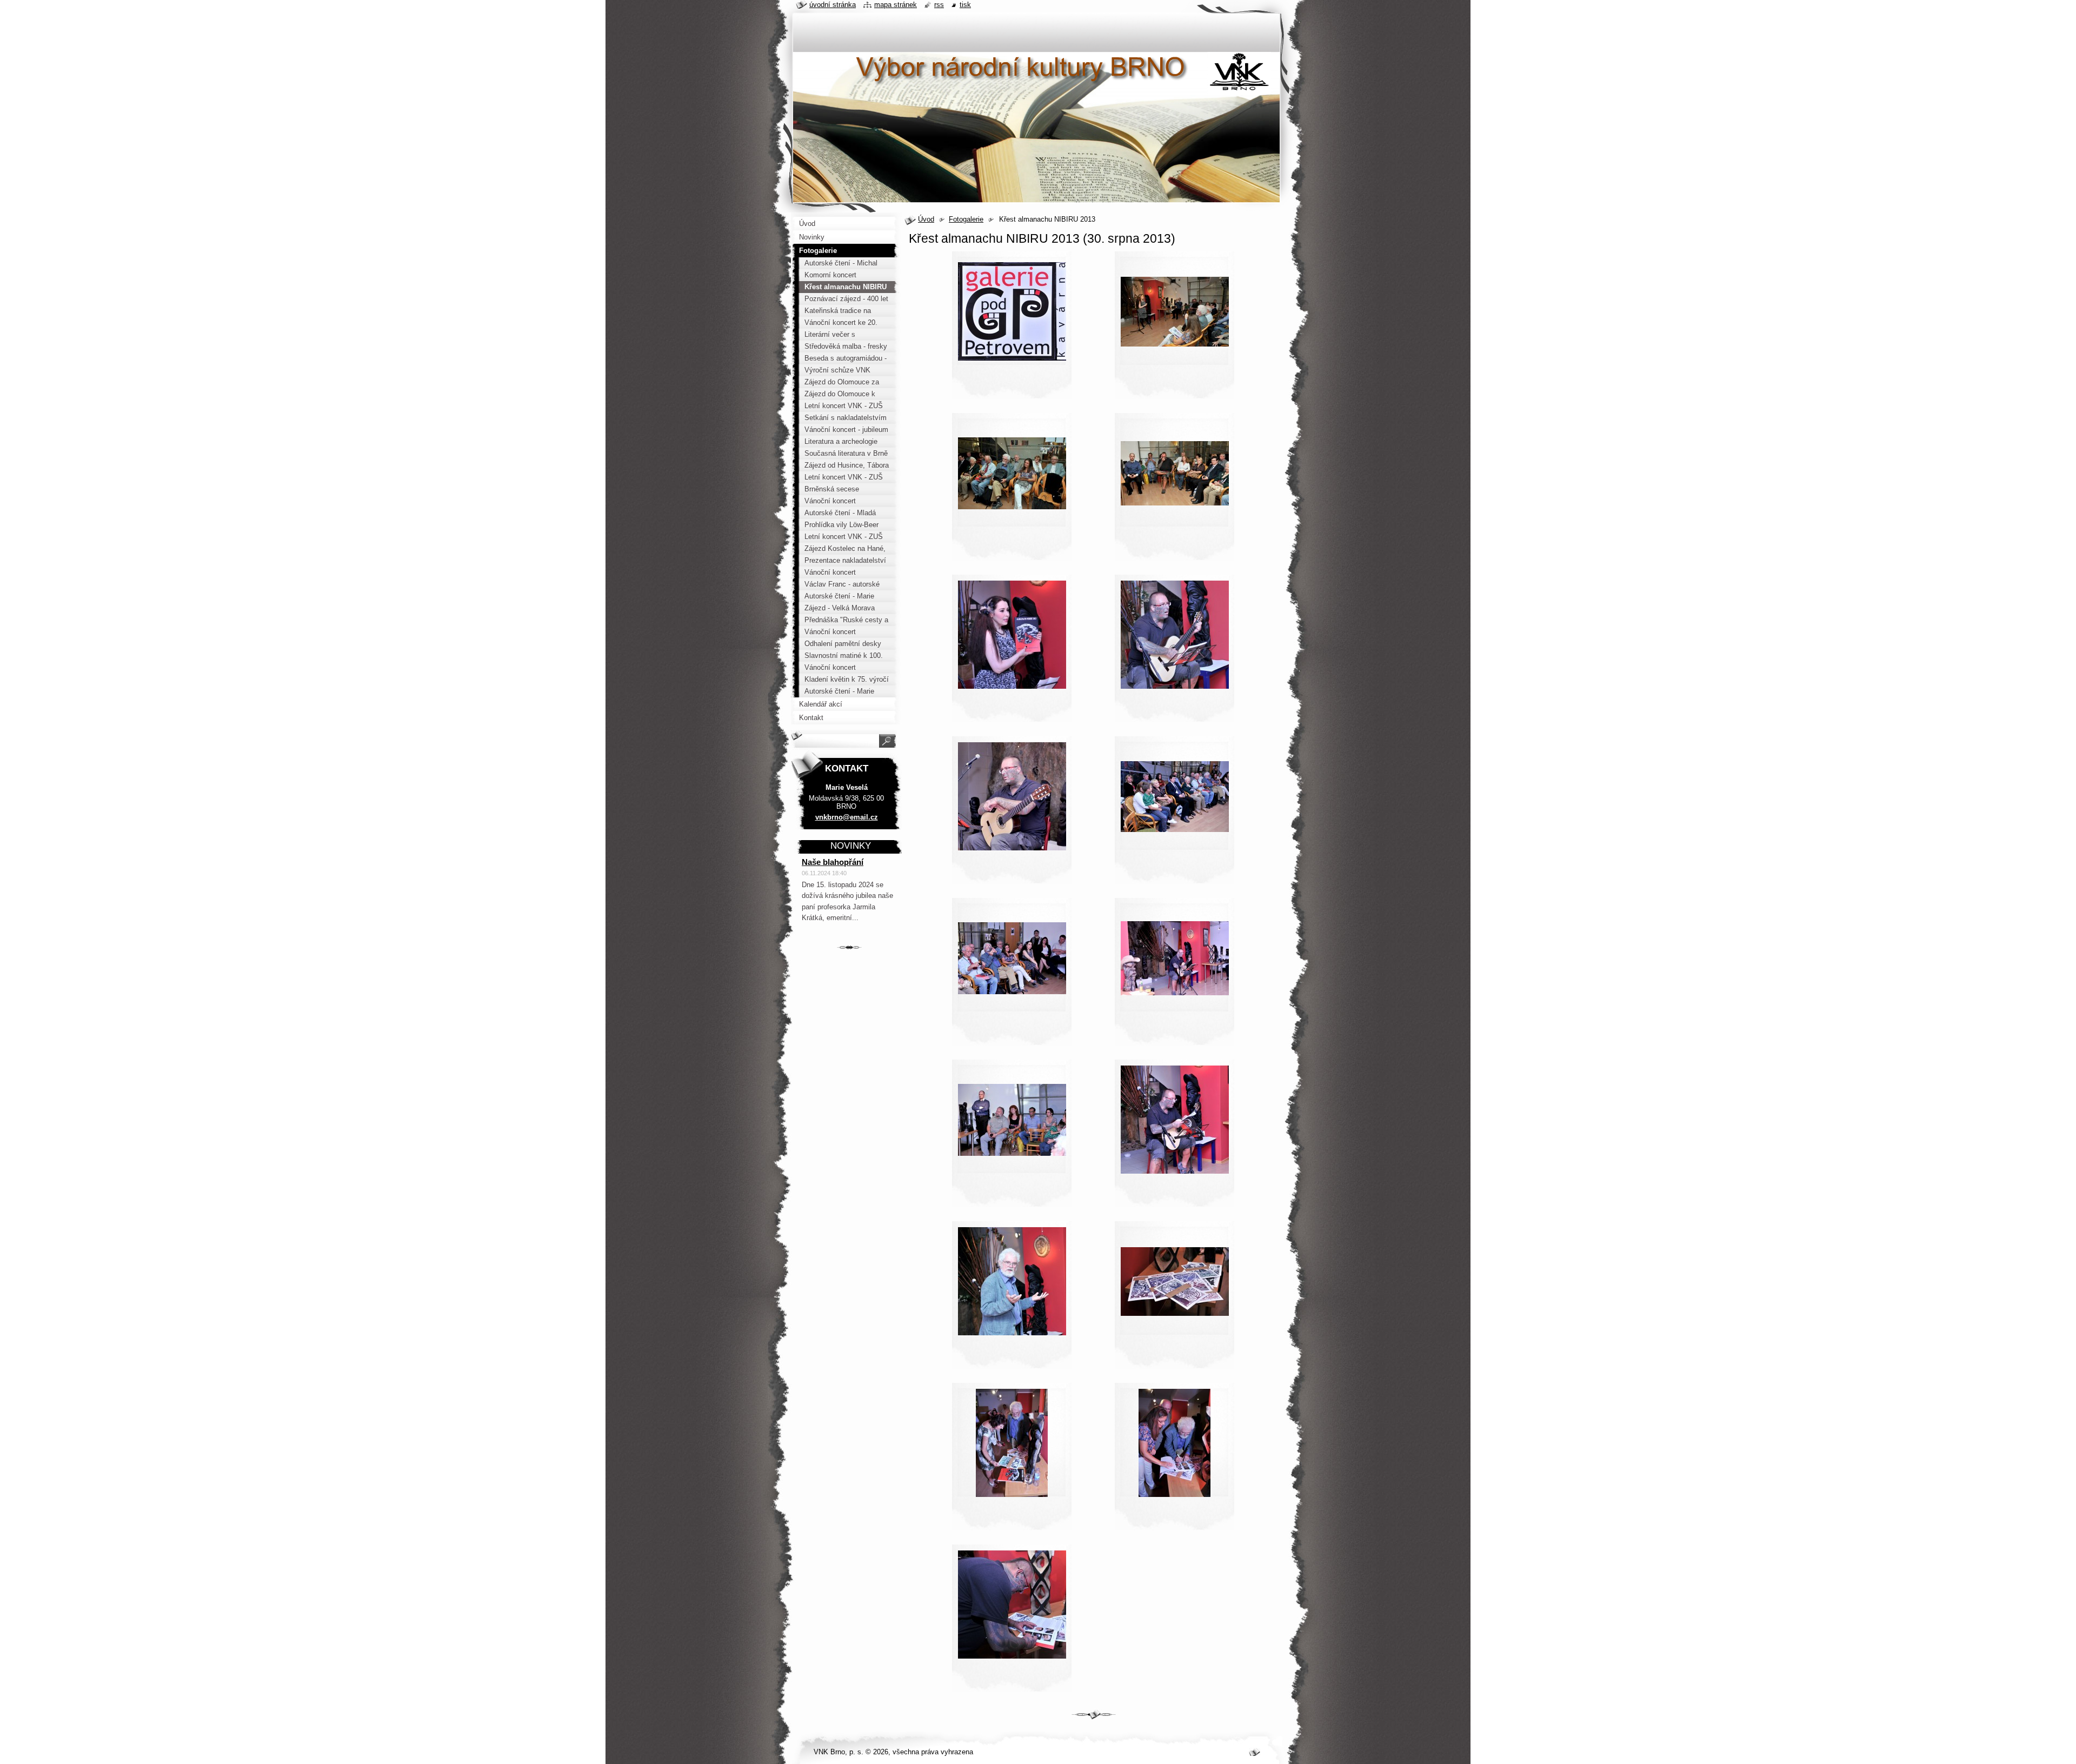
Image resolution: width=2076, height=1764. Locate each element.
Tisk (965, 5)
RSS (939, 5)
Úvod (926, 219)
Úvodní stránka (833, 5)
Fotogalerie (966, 219)
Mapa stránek (896, 5)
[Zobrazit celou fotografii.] (1012, 329)
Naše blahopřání (833, 862)
